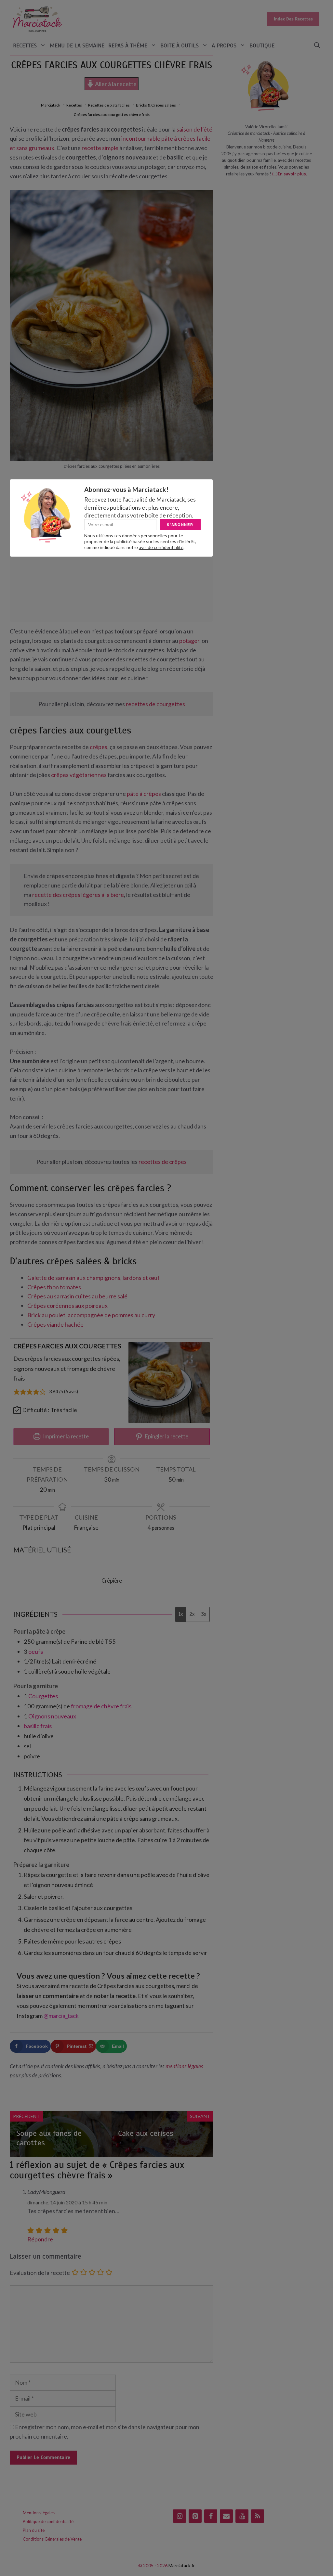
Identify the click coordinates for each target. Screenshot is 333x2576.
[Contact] (226, 2516)
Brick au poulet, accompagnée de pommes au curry (91, 1315)
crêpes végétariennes (79, 775)
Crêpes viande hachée (55, 1324)
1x (181, 1614)
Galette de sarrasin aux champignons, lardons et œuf (93, 1278)
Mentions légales (39, 2513)
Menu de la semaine (77, 45)
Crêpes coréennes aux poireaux (67, 1306)
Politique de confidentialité (48, 2521)
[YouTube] (242, 2516)
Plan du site (34, 2530)
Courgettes (43, 1696)
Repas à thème (128, 45)
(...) (275, 174)
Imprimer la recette (65, 1436)
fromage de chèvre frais (101, 1706)
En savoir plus (292, 174)
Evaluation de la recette (40, 2273)
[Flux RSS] (258, 2516)
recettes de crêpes (163, 1162)
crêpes (99, 747)
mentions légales (184, 2066)
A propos (224, 45)
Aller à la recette (115, 84)
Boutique (262, 45)
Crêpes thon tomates (54, 1287)
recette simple (100, 148)
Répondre (40, 2239)
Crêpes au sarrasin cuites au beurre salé (77, 1296)
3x (204, 1614)
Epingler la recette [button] (166, 1436)
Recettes (25, 45)
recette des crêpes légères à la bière (78, 895)
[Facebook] (211, 2516)
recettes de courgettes (155, 704)
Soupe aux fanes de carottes (49, 2138)
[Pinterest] (195, 2516)
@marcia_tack (61, 2016)
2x (192, 1614)
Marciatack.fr (182, 2565)
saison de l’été (194, 129)
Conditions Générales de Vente (52, 2539)
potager (189, 641)
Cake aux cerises (146, 2133)
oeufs (36, 1651)
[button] (317, 46)
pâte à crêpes (144, 794)
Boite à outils (180, 45)
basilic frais (38, 1726)
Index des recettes (293, 19)
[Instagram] (180, 2516)
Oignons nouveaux (52, 1716)
